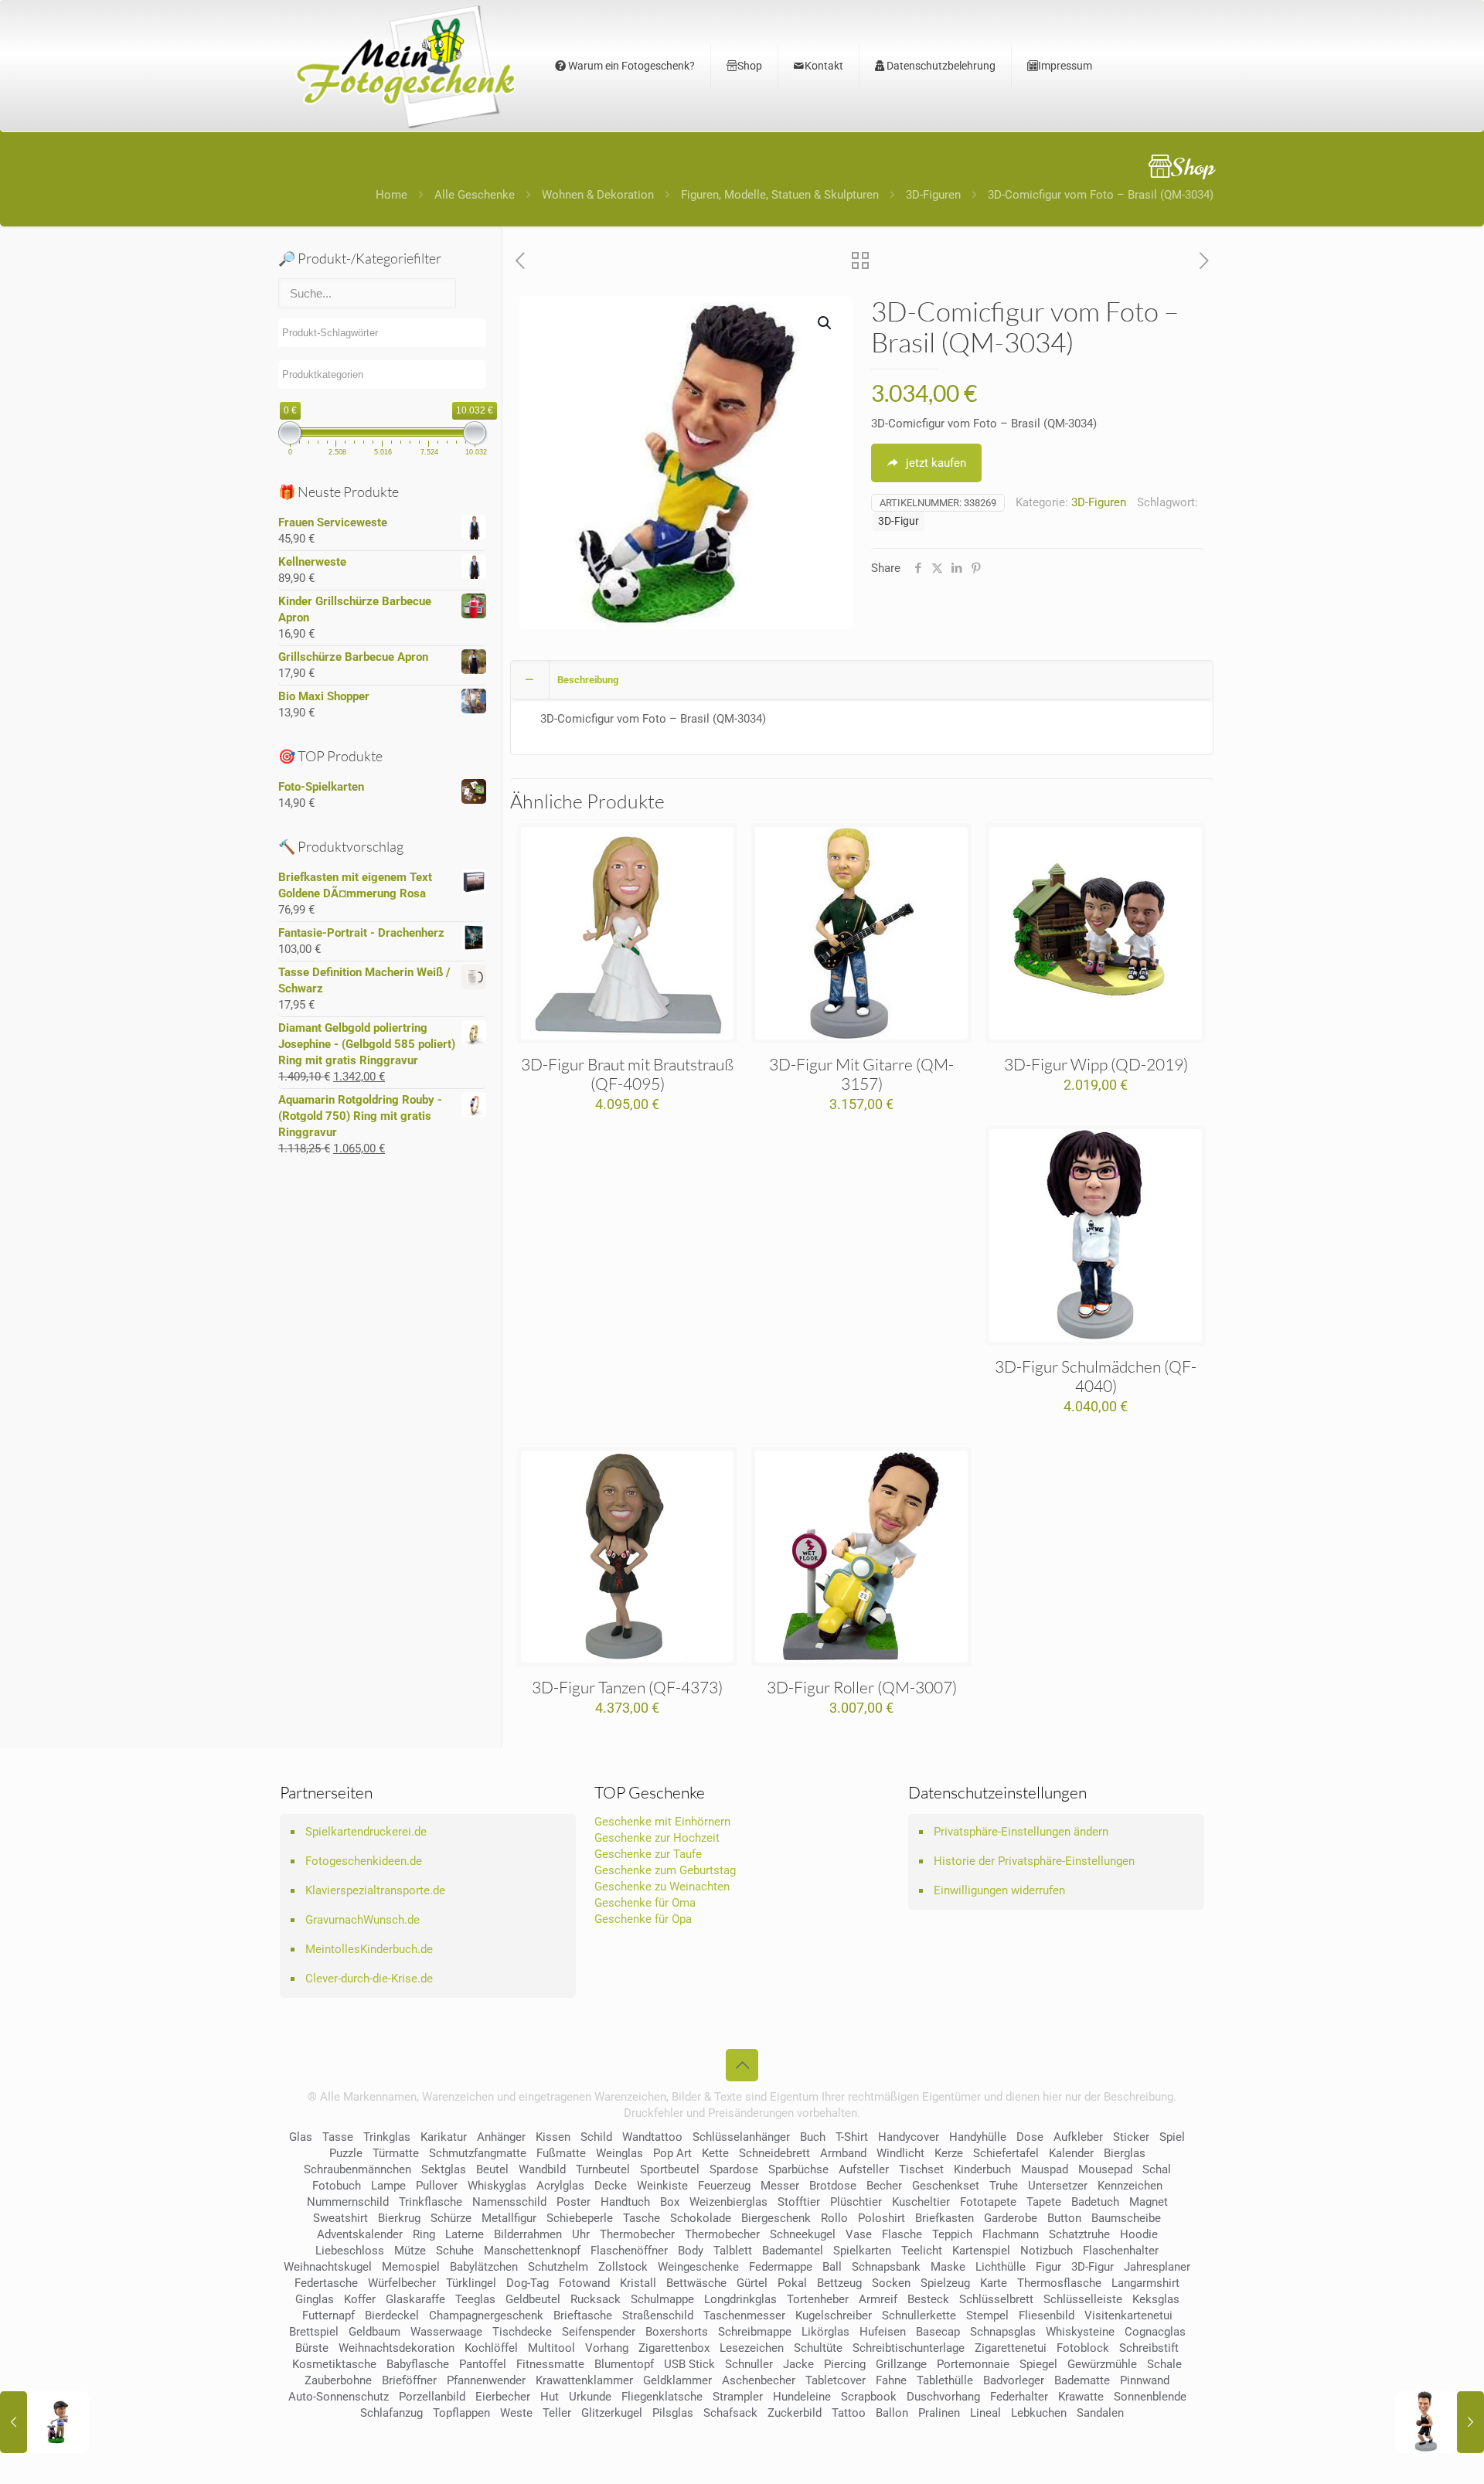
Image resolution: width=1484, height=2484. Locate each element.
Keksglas (1156, 2299)
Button (1064, 2218)
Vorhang (607, 2348)
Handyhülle (978, 2137)
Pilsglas (673, 2413)
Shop (750, 66)
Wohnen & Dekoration (598, 195)
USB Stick (689, 2364)
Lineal (985, 2413)
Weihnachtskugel (328, 2267)
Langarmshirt (1145, 2283)
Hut (550, 2397)
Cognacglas (1155, 2332)
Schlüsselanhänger (741, 2137)
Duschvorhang (943, 2397)
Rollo (834, 2218)
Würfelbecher (402, 2283)
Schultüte (818, 2348)
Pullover (437, 2186)
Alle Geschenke (475, 195)
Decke (611, 2186)
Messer (780, 2186)
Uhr (581, 2234)
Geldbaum (374, 2332)
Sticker (1131, 2137)
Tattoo (849, 2413)
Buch (813, 2137)
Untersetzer (1058, 2186)
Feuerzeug (724, 2186)
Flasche (902, 2234)
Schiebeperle (580, 2218)
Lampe (388, 2186)
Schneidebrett (774, 2153)
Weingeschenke (698, 2267)
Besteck (928, 2299)
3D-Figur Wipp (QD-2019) (1096, 1064)
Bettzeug (839, 2283)
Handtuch (625, 2202)
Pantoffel (483, 2364)
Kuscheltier (921, 2202)
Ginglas (315, 2299)
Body (691, 2251)
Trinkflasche (431, 2202)
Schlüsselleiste (1083, 2299)
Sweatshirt (340, 2218)
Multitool (551, 2348)
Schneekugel (803, 2234)
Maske (948, 2267)
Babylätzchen (484, 2267)
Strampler (738, 2397)
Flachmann (1011, 2234)
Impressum (1065, 66)
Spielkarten (862, 2251)
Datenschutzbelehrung (940, 66)
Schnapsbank (886, 2267)
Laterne (465, 2234)
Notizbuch (1047, 2251)
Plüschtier (856, 2202)
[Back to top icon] (742, 2065)
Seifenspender (599, 2332)
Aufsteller (864, 2169)
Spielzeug (945, 2283)
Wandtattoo (652, 2137)
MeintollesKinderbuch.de (369, 1949)
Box (670, 2202)
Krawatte (1081, 2397)
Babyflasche (418, 2364)
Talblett (733, 2251)
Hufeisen (883, 2332)
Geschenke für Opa (643, 1919)
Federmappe (781, 2267)
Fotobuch (337, 2186)
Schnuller (749, 2364)
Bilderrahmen (528, 2234)
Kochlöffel (491, 2348)
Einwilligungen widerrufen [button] (999, 1890)
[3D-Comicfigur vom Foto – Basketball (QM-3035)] (1440, 2422)
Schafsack (730, 2413)
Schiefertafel (1006, 2153)
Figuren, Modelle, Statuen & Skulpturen (780, 195)
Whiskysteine (1080, 2332)
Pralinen (939, 2413)
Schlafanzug (391, 2413)
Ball (832, 2267)
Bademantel (793, 2251)
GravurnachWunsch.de (362, 1920)
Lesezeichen (752, 2348)
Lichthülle (1001, 2267)
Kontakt (824, 66)
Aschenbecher (759, 2380)
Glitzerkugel (612, 2413)
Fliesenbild (1047, 2316)
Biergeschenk (776, 2218)
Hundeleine (802, 2397)
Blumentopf (624, 2364)
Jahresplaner (1157, 2267)
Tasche (642, 2218)
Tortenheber (818, 2299)
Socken (891, 2283)
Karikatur (444, 2137)
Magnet (1149, 2202)
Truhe (1004, 2186)
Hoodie (1139, 2234)
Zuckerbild (795, 2413)
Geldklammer (677, 2380)
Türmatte (396, 2153)
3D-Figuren (933, 195)
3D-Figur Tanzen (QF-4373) (627, 1687)
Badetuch (1095, 2202)
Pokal (792, 2283)
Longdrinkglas (740, 2299)
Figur (1048, 2267)
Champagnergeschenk (486, 2316)
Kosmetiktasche (334, 2364)
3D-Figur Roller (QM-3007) (862, 1687)
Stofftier (799, 2202)
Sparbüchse (798, 2169)
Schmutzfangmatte (478, 2153)
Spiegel (1038, 2364)
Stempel (987, 2316)
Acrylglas (560, 2186)
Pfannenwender (486, 2380)
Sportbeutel (670, 2169)
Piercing (845, 2364)
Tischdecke (522, 2332)
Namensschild (509, 2202)
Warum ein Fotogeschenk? (630, 66)
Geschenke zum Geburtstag (665, 1870)
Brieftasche (583, 2316)
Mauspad (1045, 2169)
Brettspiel (314, 2332)
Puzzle (346, 2153)
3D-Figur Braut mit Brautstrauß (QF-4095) (627, 1074)
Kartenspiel (981, 2251)
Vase (859, 2234)
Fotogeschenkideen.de (364, 1861)
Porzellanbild (432, 2397)
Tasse (338, 2137)
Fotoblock (1083, 2348)
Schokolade (701, 2218)
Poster (574, 2202)
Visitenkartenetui (1128, 2316)
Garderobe (1011, 2218)
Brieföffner (409, 2380)
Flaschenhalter (1121, 2251)
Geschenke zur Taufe (648, 1854)
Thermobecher (637, 2234)
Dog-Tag (528, 2283)
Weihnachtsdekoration (397, 2348)
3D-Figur (899, 521)
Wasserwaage (446, 2332)
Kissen (553, 2137)
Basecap (938, 2332)
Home (391, 195)
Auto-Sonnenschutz (339, 2397)
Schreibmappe (755, 2332)
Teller (557, 2413)
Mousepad (1105, 2169)
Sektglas (444, 2169)
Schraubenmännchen (357, 2169)
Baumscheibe (1126, 2218)
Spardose (734, 2169)
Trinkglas (387, 2137)
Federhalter (1019, 2397)
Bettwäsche (696, 2283)
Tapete (1044, 2202)
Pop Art (672, 2153)
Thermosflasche (1059, 2283)
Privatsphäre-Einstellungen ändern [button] (1021, 1832)
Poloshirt (882, 2218)
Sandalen (1100, 2413)
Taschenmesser (744, 2316)
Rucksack (596, 2299)
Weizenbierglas (728, 2202)
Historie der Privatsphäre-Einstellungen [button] (1034, 1861)
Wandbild (542, 2169)
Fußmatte (561, 2153)
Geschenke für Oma (645, 1903)
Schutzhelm (558, 2267)
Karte (994, 2283)
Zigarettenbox (674, 2348)
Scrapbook (869, 2397)
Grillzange (901, 2364)
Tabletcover (836, 2380)
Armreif (878, 2299)
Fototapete (988, 2202)
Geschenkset (946, 2186)
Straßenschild (658, 2316)
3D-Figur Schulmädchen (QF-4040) (1096, 1376)
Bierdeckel (392, 2316)
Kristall (638, 2283)
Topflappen (461, 2413)
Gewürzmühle (1102, 2364)
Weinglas (619, 2153)
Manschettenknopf (532, 2251)
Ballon (892, 2413)
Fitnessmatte (550, 2364)
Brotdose (833, 2186)
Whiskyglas (497, 2186)
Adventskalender (360, 2234)
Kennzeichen (1130, 2186)
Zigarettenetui (1011, 2348)
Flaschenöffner (629, 2251)
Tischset (921, 2169)
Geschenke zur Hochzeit (657, 1838)
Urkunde (590, 2397)
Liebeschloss (350, 2251)
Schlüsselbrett (996, 2299)
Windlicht (900, 2153)
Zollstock (623, 2267)
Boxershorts (677, 2332)
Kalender (1071, 2153)
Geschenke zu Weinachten (662, 1887)
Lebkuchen (1039, 2413)
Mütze (410, 2251)
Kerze (949, 2153)
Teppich (952, 2234)
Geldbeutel (533, 2299)
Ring (424, 2234)
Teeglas (475, 2299)
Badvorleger (1014, 2380)
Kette (715, 2153)
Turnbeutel (603, 2169)
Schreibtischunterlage (909, 2348)
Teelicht (922, 2251)
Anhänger (501, 2137)
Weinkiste (662, 2186)
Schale (1164, 2364)
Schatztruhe (1079, 2234)
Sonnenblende (1150, 2397)
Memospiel (411, 2267)
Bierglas (1125, 2153)
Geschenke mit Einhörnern (662, 1822)
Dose (1030, 2137)
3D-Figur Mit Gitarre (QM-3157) (861, 1074)
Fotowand (584, 2283)
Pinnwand (1145, 2380)
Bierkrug (399, 2218)
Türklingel (471, 2283)
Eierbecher (503, 2397)
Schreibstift (1149, 2348)
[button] (825, 323)
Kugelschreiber (834, 2316)
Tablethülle (945, 2380)
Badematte (1082, 2380)
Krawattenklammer (584, 2380)
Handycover (909, 2137)
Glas (301, 2137)
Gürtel (752, 2283)
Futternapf (328, 2316)
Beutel (492, 2169)
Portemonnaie (973, 2364)
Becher (884, 2186)
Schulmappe (662, 2299)
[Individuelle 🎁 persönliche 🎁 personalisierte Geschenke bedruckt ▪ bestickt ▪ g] (406, 66)
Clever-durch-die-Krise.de (369, 1979)
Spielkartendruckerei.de (366, 1832)
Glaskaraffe (415, 2299)
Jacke (798, 2364)
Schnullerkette (919, 2316)
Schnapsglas (1003, 2332)
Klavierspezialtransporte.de (375, 1890)
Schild (596, 2137)
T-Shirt (852, 2137)
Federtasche (326, 2283)
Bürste (312, 2348)
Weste (516, 2413)
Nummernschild (348, 2202)
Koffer (360, 2299)
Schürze (451, 2218)
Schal (1157, 2169)
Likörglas (825, 2332)
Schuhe (455, 2251)
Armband (843, 2153)
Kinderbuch (982, 2169)
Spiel (1172, 2137)
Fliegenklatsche (662, 2397)
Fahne (891, 2380)
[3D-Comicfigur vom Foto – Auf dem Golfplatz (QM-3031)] (44, 2422)
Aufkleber (1078, 2137)
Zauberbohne (338, 2380)
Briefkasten (945, 2218)
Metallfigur (509, 2218)
